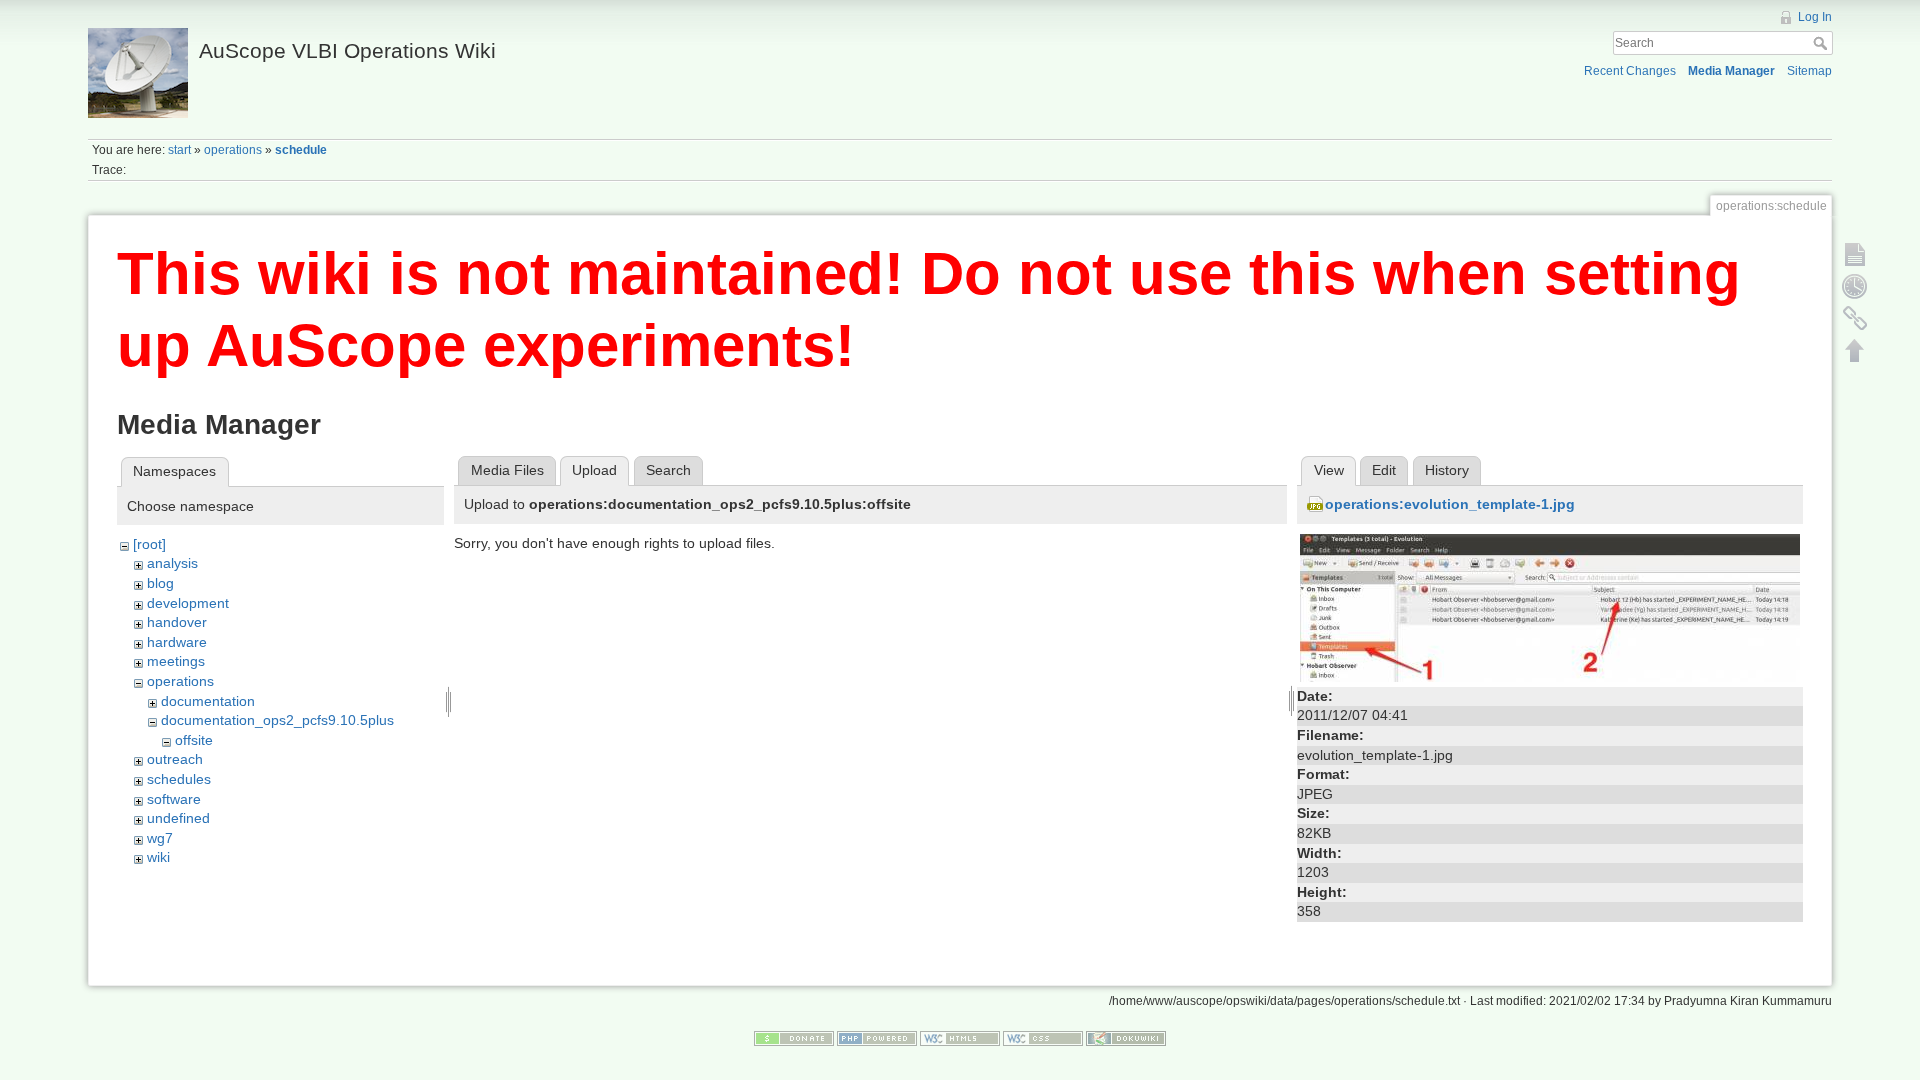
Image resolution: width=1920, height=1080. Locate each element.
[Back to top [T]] (1855, 350)
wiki (158, 857)
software (174, 799)
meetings (176, 661)
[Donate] (794, 1038)
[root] (149, 544)
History (1447, 470)
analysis (172, 563)
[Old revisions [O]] (1855, 286)
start (179, 150)
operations (233, 150)
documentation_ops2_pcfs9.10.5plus (277, 720)
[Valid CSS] (1043, 1038)
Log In (1815, 17)
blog (160, 583)
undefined (178, 818)
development (188, 603)
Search (1822, 43)
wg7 (160, 838)
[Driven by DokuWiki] (1126, 1038)
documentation (208, 701)
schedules (179, 779)
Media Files (507, 470)
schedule (301, 150)
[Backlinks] (1855, 318)
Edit (1384, 470)
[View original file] (1550, 607)
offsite (194, 740)
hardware (177, 642)
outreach (175, 759)
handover (177, 622)
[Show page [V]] (1855, 254)
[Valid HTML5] (960, 1038)
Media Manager (1731, 71)
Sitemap (1809, 71)
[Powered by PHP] (877, 1038)
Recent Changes (1630, 71)
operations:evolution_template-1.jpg (1450, 504)
